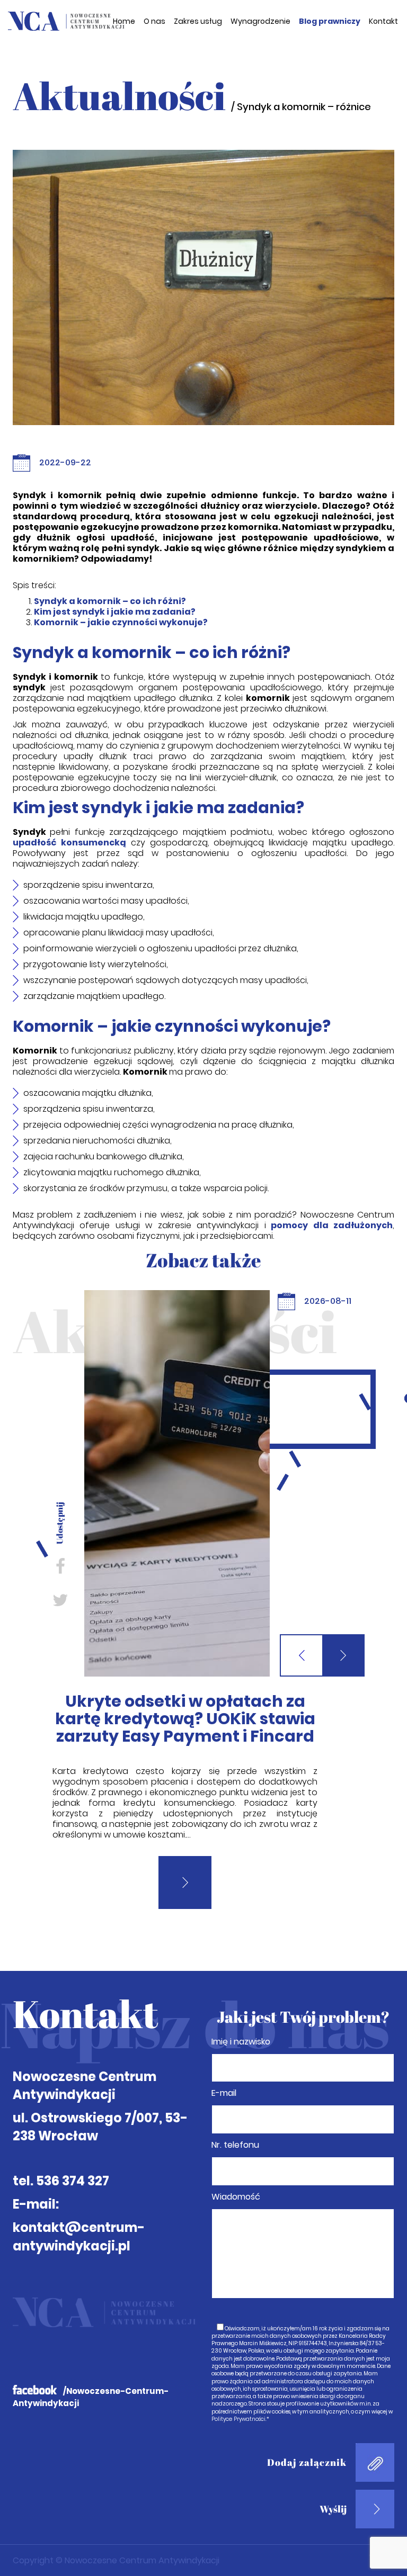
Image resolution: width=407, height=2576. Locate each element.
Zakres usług (198, 21)
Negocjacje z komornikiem (185, 1701)
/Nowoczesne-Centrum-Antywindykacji (91, 2352)
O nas (154, 21)
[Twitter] (60, 1600)
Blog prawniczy (330, 21)
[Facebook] (60, 1566)
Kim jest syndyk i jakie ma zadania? (115, 612)
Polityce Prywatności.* (240, 2374)
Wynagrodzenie (260, 21)
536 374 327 (73, 2135)
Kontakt (383, 21)
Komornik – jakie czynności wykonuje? (121, 622)
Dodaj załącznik (307, 2417)
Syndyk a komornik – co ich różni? (110, 601)
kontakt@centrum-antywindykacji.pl (79, 2191)
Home (124, 21)
